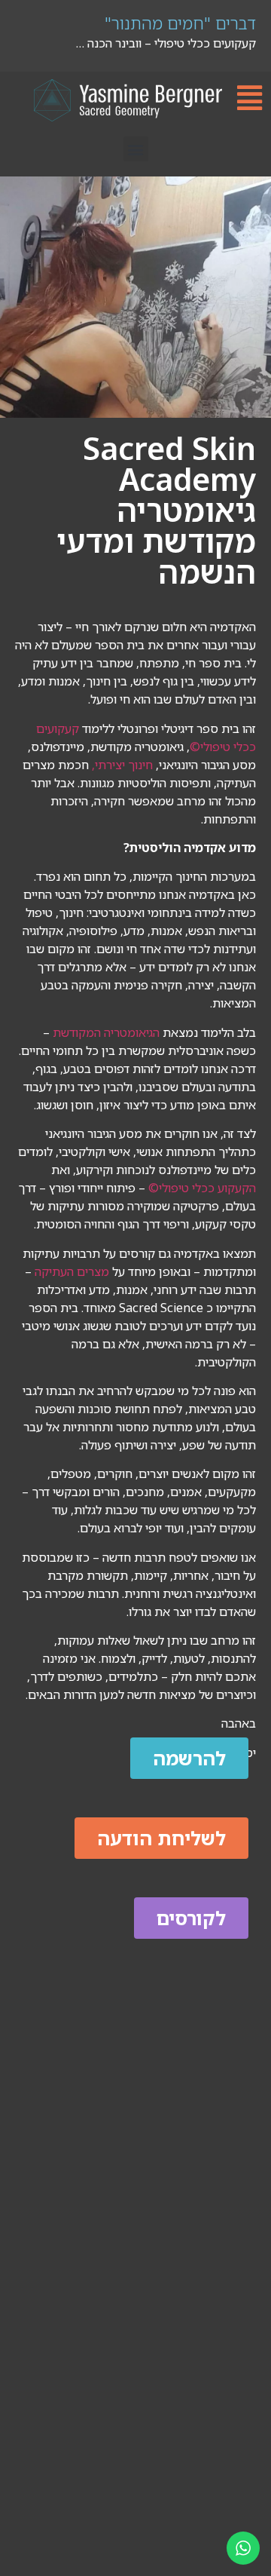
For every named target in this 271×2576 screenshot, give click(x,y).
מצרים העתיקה (72, 1271)
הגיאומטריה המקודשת (105, 1032)
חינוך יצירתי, (122, 765)
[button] (136, 149)
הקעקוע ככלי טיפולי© (202, 1188)
